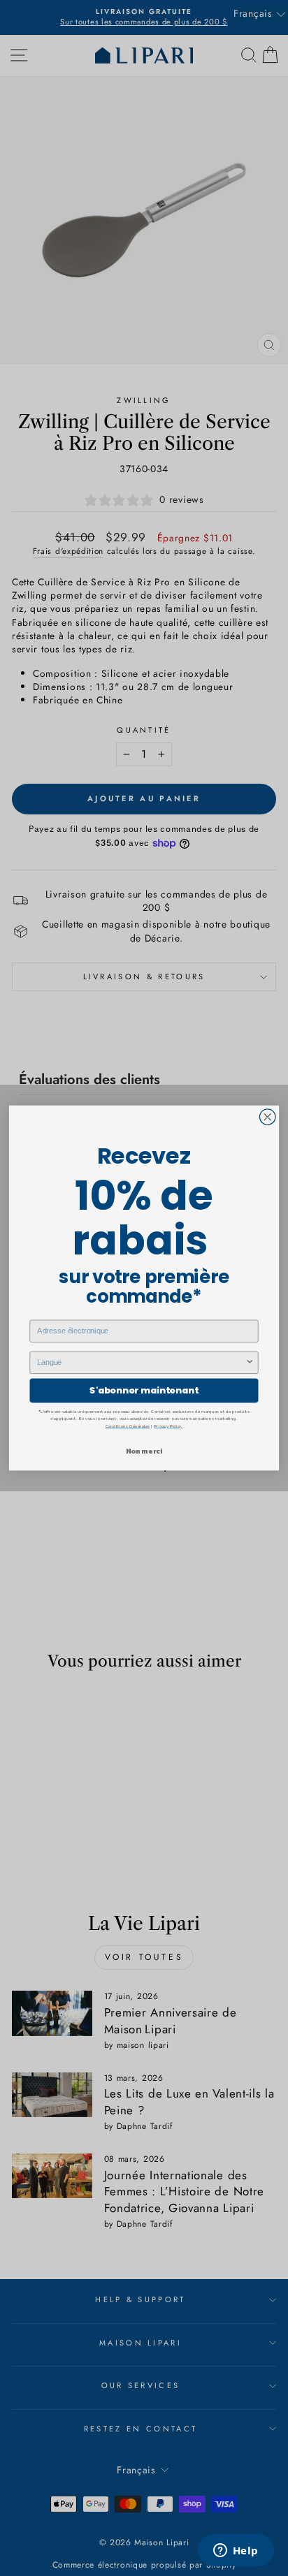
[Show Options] (250, 1362)
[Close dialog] (267, 1117)
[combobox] (141, 1362)
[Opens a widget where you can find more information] (236, 2552)
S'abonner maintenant (144, 1391)
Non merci (144, 1450)
